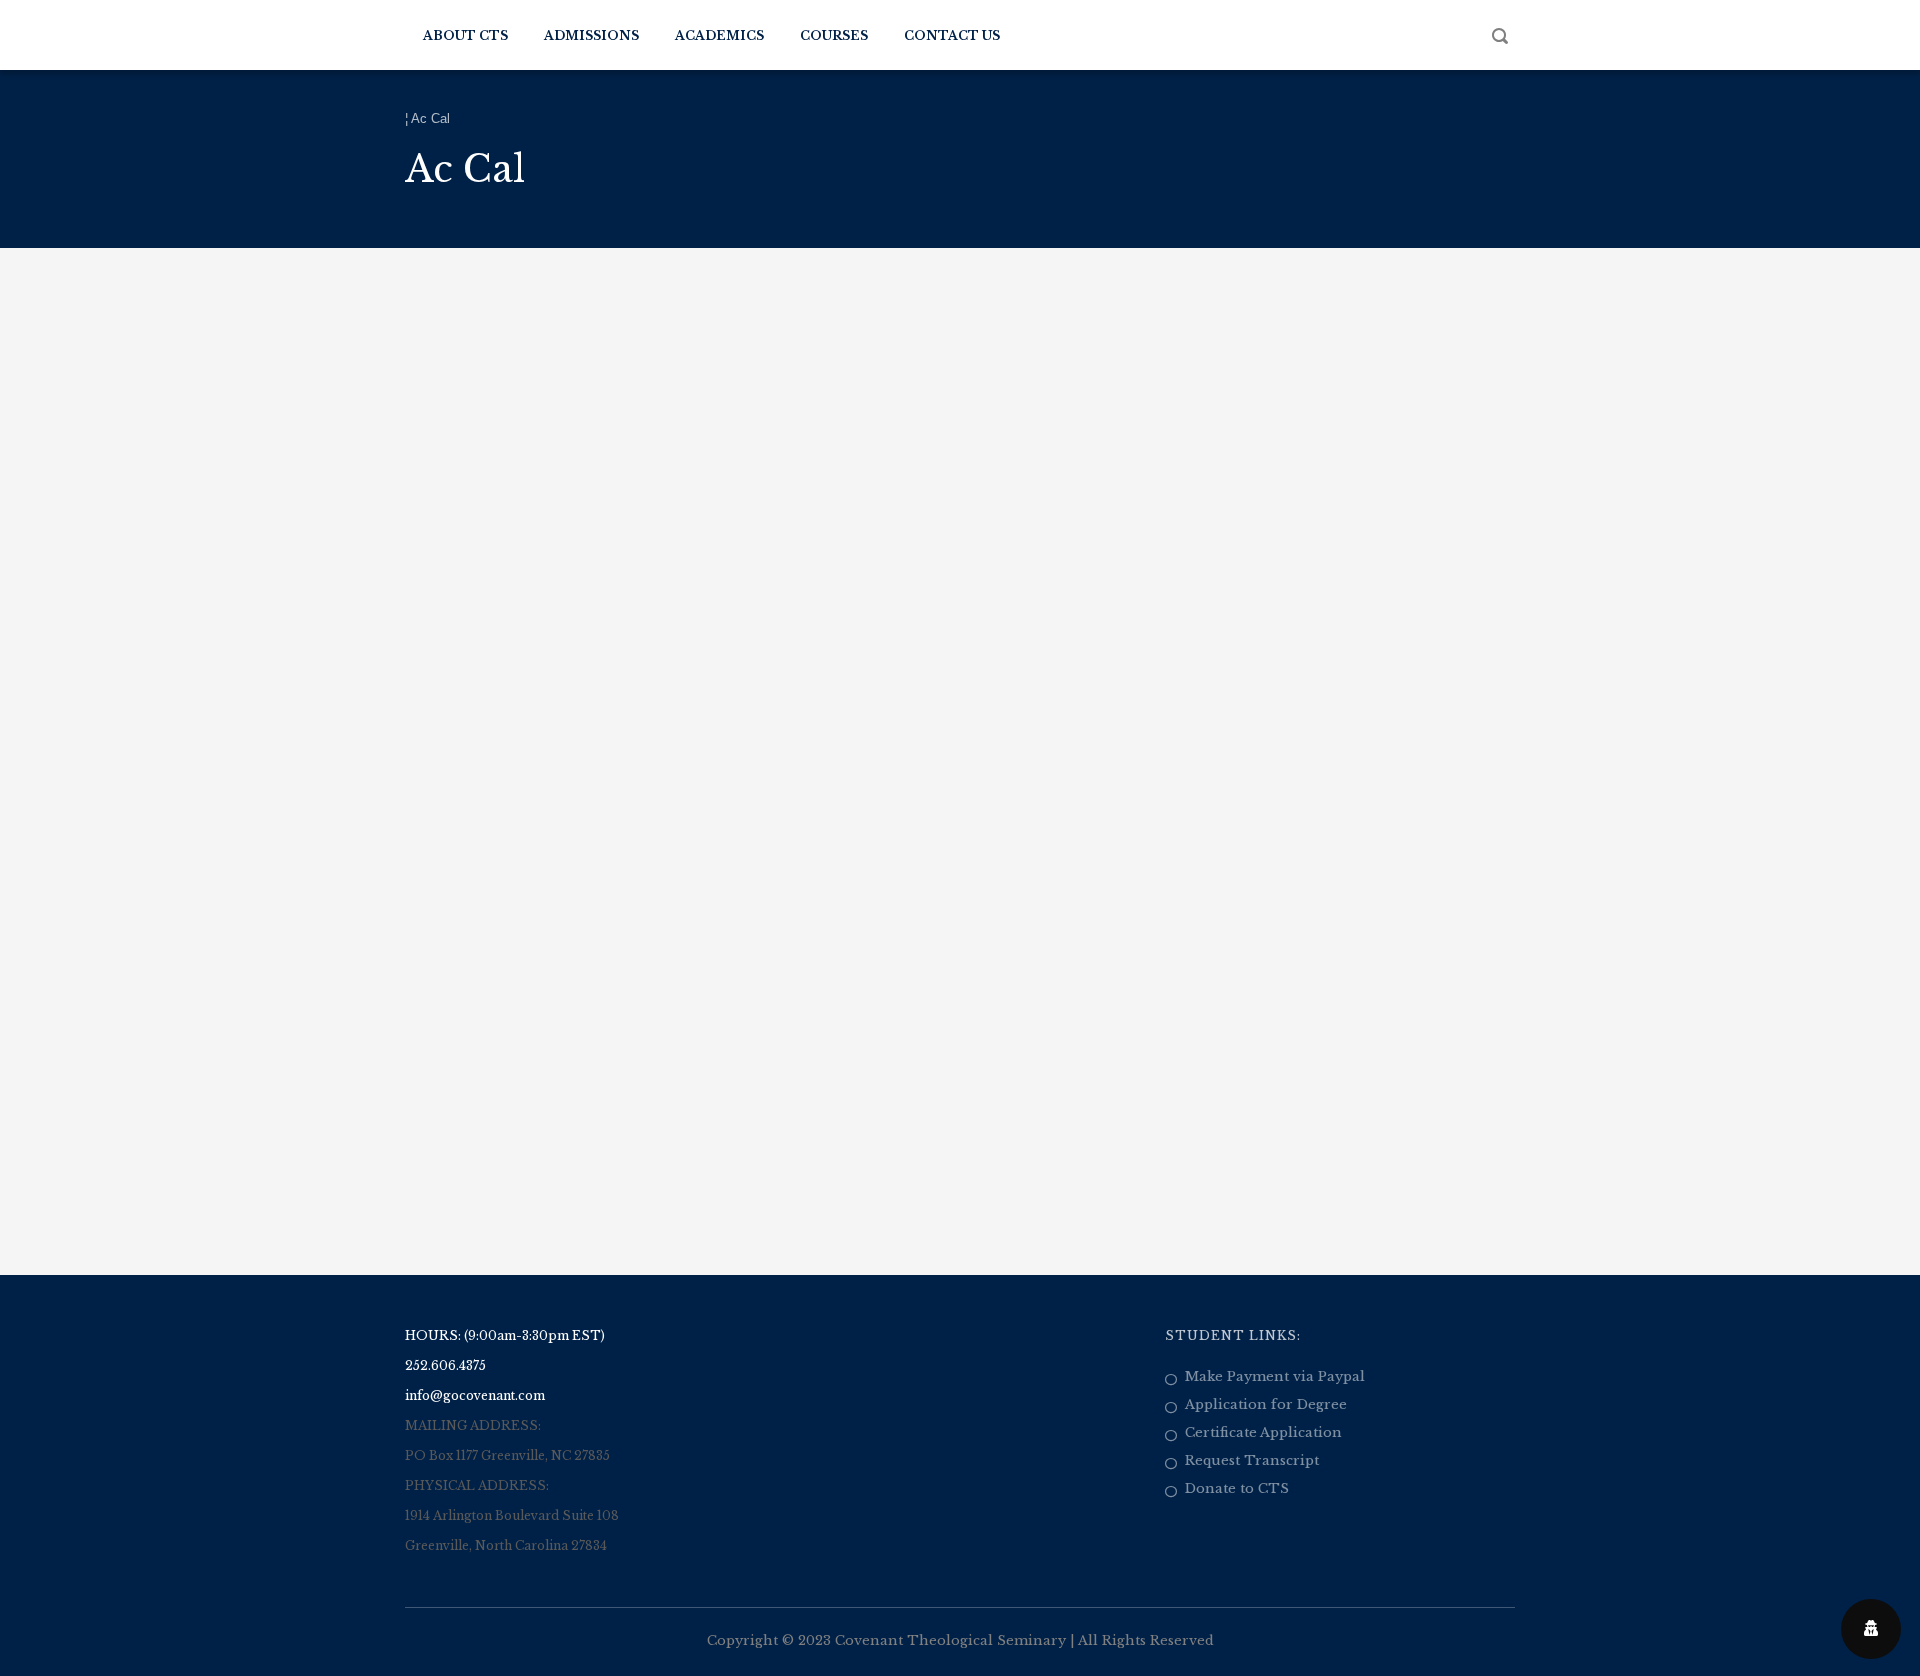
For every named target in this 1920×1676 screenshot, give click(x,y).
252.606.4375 (445, 1365)
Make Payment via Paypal (1275, 1377)
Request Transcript (1252, 1461)
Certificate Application (1263, 1433)
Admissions (591, 35)
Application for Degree (1266, 1405)
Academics (719, 35)
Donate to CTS (1237, 1489)
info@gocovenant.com (475, 1395)
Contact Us (952, 35)
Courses (834, 35)
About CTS (465, 35)
